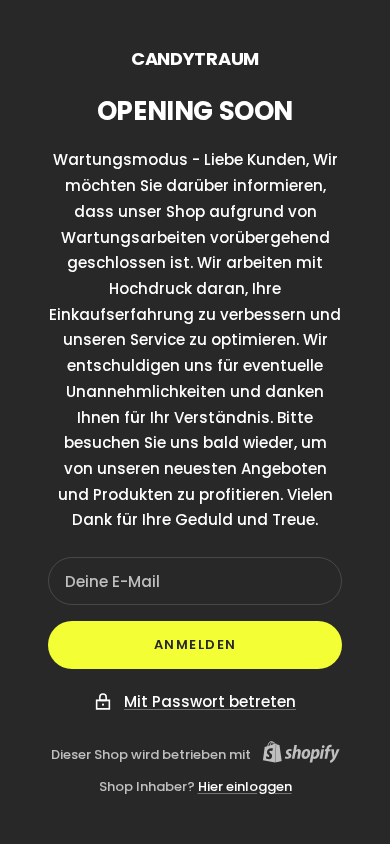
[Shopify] (295, 755)
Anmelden (195, 644)
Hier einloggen (245, 786)
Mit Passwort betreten (210, 701)
